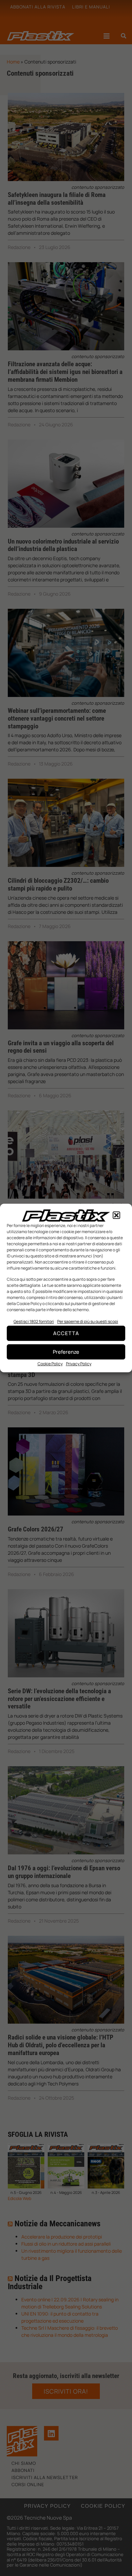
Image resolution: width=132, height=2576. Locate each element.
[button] (116, 1216)
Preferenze (66, 1352)
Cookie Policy (50, 1364)
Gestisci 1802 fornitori (34, 1321)
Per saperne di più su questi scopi (88, 1321)
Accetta (66, 1333)
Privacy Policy (79, 1364)
